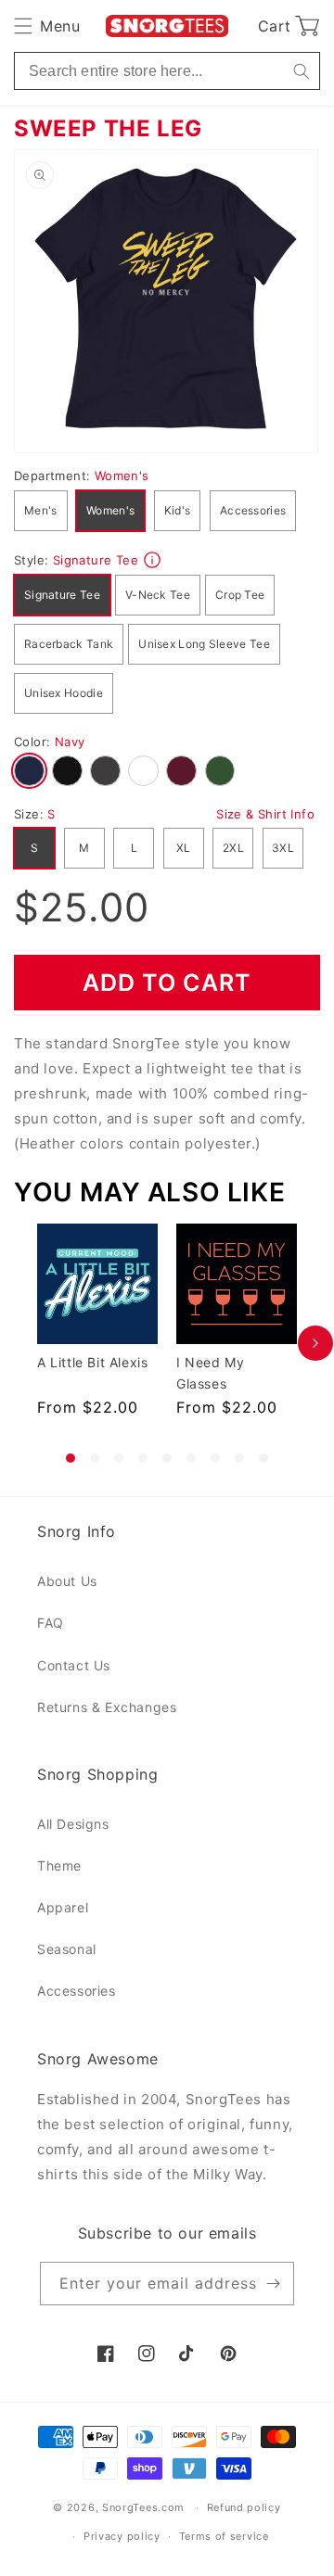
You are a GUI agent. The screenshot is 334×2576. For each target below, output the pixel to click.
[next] (315, 1343)
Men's (41, 510)
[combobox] (167, 71)
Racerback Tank (69, 644)
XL (184, 848)
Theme (59, 1865)
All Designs (73, 1824)
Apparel (63, 1907)
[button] (47, 26)
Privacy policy (122, 2536)
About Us (67, 1581)
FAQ (51, 1623)
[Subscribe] (273, 2284)
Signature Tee (62, 595)
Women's (110, 510)
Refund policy (244, 2507)
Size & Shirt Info (265, 814)
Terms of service (224, 2536)
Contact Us (74, 1665)
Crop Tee (240, 595)
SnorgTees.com (143, 2507)
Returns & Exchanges (107, 1707)
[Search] (301, 71)
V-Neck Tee (158, 595)
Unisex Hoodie (64, 693)
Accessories (253, 510)
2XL (233, 848)
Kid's (178, 510)
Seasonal (67, 1949)
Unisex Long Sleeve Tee (204, 644)
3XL (283, 848)
